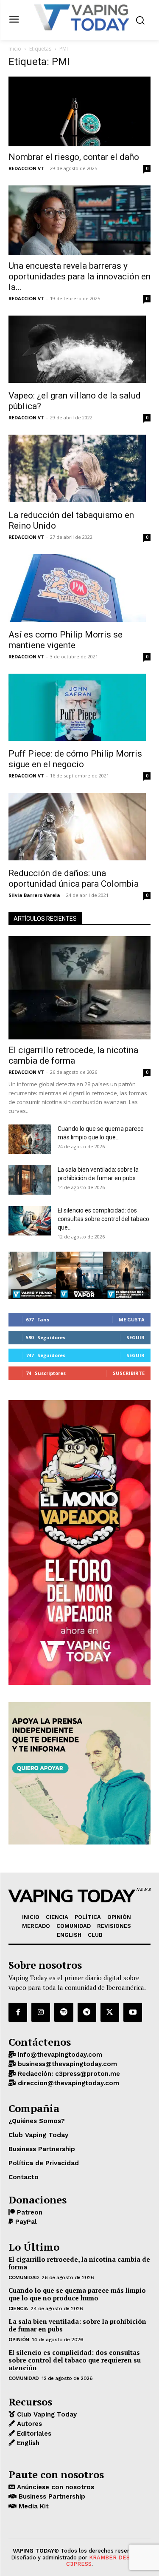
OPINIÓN (19, 2340)
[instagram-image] (32, 1275)
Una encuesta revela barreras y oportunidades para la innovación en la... (79, 276)
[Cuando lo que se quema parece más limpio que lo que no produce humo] (30, 1139)
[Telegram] (87, 2012)
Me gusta (132, 1319)
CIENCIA (18, 2308)
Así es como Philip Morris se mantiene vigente (66, 640)
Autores (28, 2424)
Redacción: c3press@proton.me (68, 2074)
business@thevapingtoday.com (66, 2064)
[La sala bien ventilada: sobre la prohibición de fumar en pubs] (30, 1180)
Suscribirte (129, 1373)
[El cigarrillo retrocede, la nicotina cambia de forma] (79, 988)
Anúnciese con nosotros (54, 2487)
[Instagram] (41, 2012)
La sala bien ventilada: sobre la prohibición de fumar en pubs (77, 2325)
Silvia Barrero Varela (34, 895)
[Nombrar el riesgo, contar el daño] (79, 111)
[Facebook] (18, 2012)
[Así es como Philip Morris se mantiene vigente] (79, 589)
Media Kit (33, 2506)
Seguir (135, 1337)
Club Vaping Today (46, 2414)
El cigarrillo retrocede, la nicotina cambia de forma (73, 1055)
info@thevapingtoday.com (59, 2055)
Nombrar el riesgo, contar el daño (74, 157)
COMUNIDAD (24, 2277)
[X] (110, 2012)
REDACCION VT (26, 168)
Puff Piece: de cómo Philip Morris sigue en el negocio (75, 759)
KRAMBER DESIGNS (116, 2557)
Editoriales (33, 2434)
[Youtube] (133, 2012)
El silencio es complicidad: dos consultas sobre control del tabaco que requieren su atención (75, 2360)
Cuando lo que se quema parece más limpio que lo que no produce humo (77, 2294)
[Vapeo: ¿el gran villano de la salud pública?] (79, 350)
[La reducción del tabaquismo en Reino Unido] (79, 470)
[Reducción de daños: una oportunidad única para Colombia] (79, 828)
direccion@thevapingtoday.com (67, 2083)
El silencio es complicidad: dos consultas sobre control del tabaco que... (103, 1219)
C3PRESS (79, 2564)
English (27, 2443)
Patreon (29, 2212)
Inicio (15, 49)
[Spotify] (64, 2012)
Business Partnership (51, 2496)
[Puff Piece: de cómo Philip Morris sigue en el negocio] (79, 709)
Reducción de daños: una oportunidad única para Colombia (74, 878)
